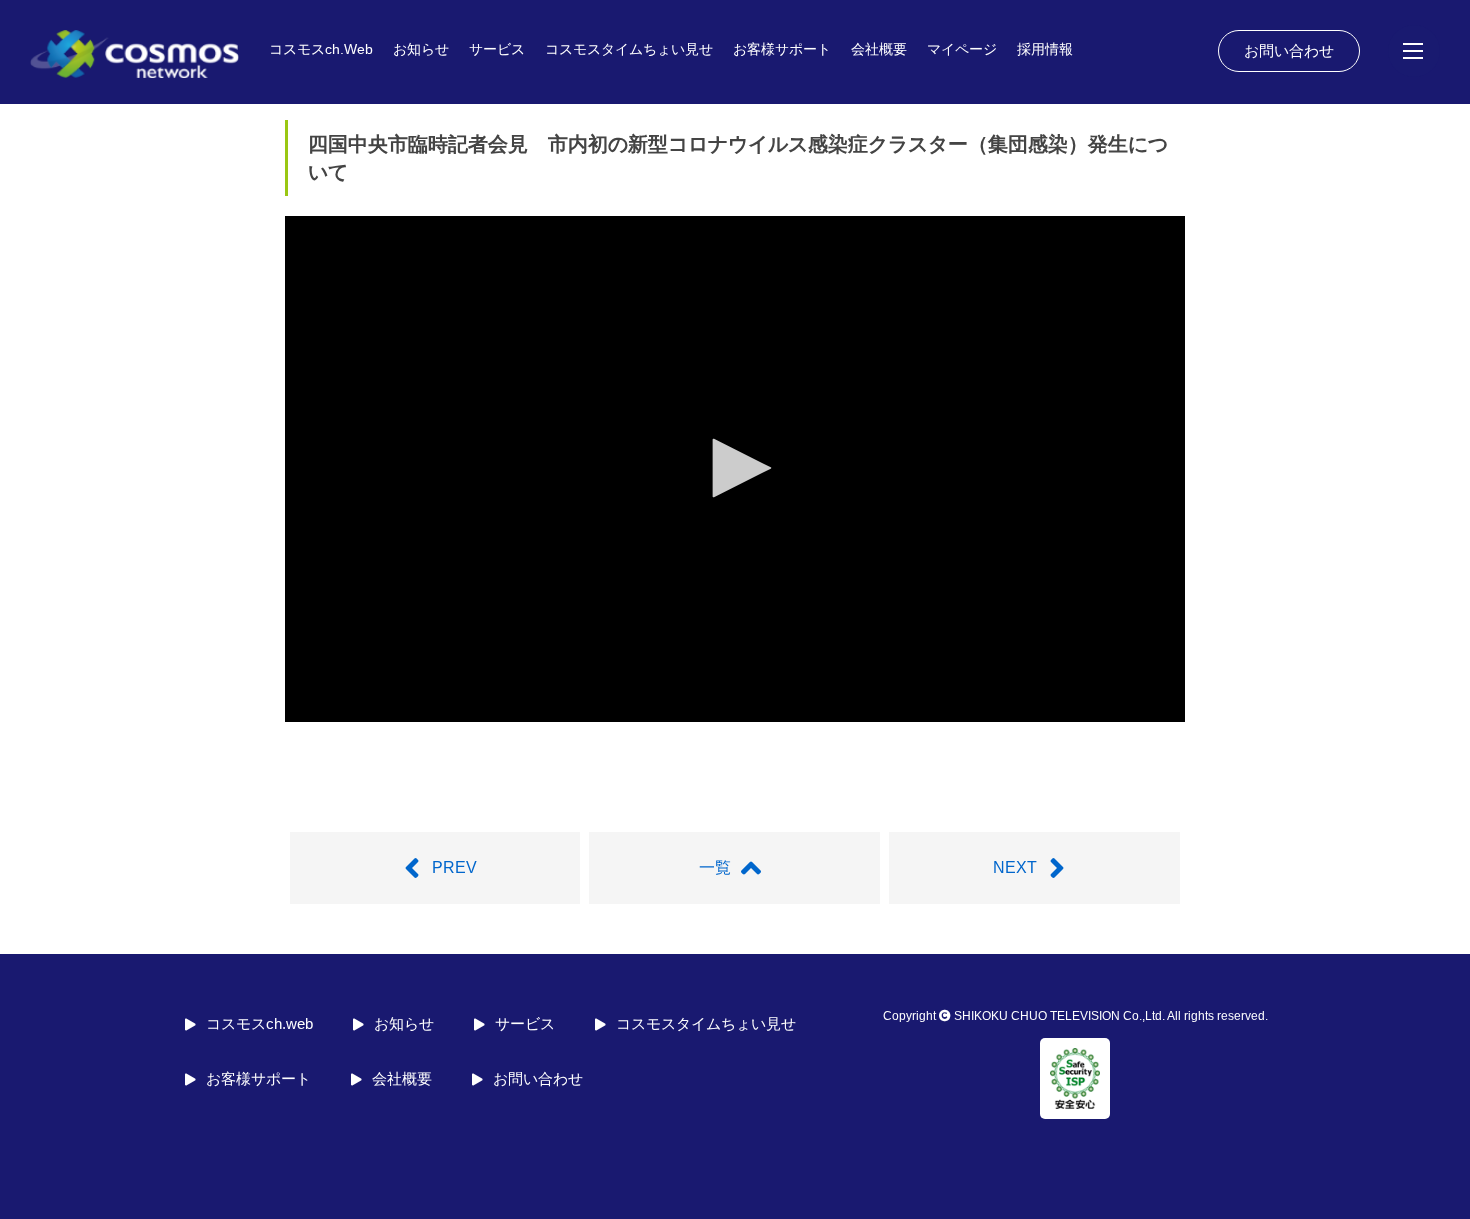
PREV (454, 867)
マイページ (962, 49)
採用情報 (1045, 49)
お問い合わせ (1289, 50)
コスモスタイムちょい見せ (629, 49)
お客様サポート (782, 49)
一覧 (715, 867)
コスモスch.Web (321, 49)
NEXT (1015, 867)
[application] (735, 469)
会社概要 (879, 49)
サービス (497, 49)
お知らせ (421, 49)
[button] (735, 468)
